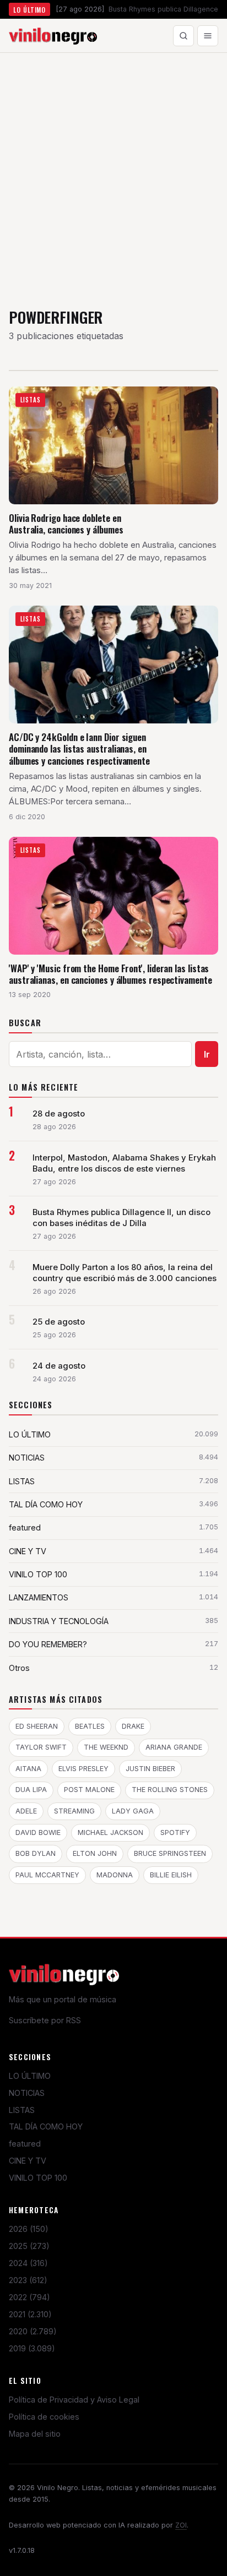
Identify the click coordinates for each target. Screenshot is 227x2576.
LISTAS (22, 2110)
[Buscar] (183, 36)
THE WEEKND (106, 1747)
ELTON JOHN (95, 1853)
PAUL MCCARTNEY (47, 1875)
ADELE (26, 1811)
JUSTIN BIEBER (150, 1769)
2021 (30, 2314)
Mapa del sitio (35, 2434)
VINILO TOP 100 (38, 2178)
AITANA (28, 1769)
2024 (28, 2263)
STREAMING (74, 1811)
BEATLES (90, 1726)
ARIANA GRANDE (174, 1747)
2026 (29, 2229)
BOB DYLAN (36, 1853)
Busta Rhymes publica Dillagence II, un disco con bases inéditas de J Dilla (121, 1218)
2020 (33, 2331)
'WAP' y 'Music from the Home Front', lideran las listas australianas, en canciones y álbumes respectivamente (110, 974)
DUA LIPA (31, 1790)
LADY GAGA (133, 1811)
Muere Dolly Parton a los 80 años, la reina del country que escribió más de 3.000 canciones (125, 1273)
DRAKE (133, 1726)
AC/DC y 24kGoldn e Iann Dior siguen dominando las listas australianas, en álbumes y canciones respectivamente (79, 749)
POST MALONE (89, 1790)
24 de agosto (59, 1366)
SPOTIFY (175, 1832)
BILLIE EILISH (171, 1875)
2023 (28, 2280)
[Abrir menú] (208, 36)
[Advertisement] (113, 172)
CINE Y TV (28, 2161)
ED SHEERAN (37, 1726)
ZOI (181, 2525)
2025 (29, 2246)
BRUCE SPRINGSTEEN (170, 1853)
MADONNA (115, 1875)
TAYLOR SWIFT (41, 1747)
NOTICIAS (27, 2093)
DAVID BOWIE (38, 1832)
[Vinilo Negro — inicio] (53, 36)
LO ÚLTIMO (30, 2076)
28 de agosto (59, 1114)
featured (25, 2144)
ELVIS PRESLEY (83, 1769)
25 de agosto (59, 1322)
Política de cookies (44, 2417)
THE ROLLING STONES (170, 1790)
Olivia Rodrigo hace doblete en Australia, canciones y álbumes (66, 524)
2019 (32, 2348)
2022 (29, 2297)
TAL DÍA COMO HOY (46, 2126)
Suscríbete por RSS (45, 2020)
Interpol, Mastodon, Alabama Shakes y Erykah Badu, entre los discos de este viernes (124, 1163)
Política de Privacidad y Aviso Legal (74, 2400)
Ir (207, 1054)
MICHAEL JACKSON (110, 1832)
